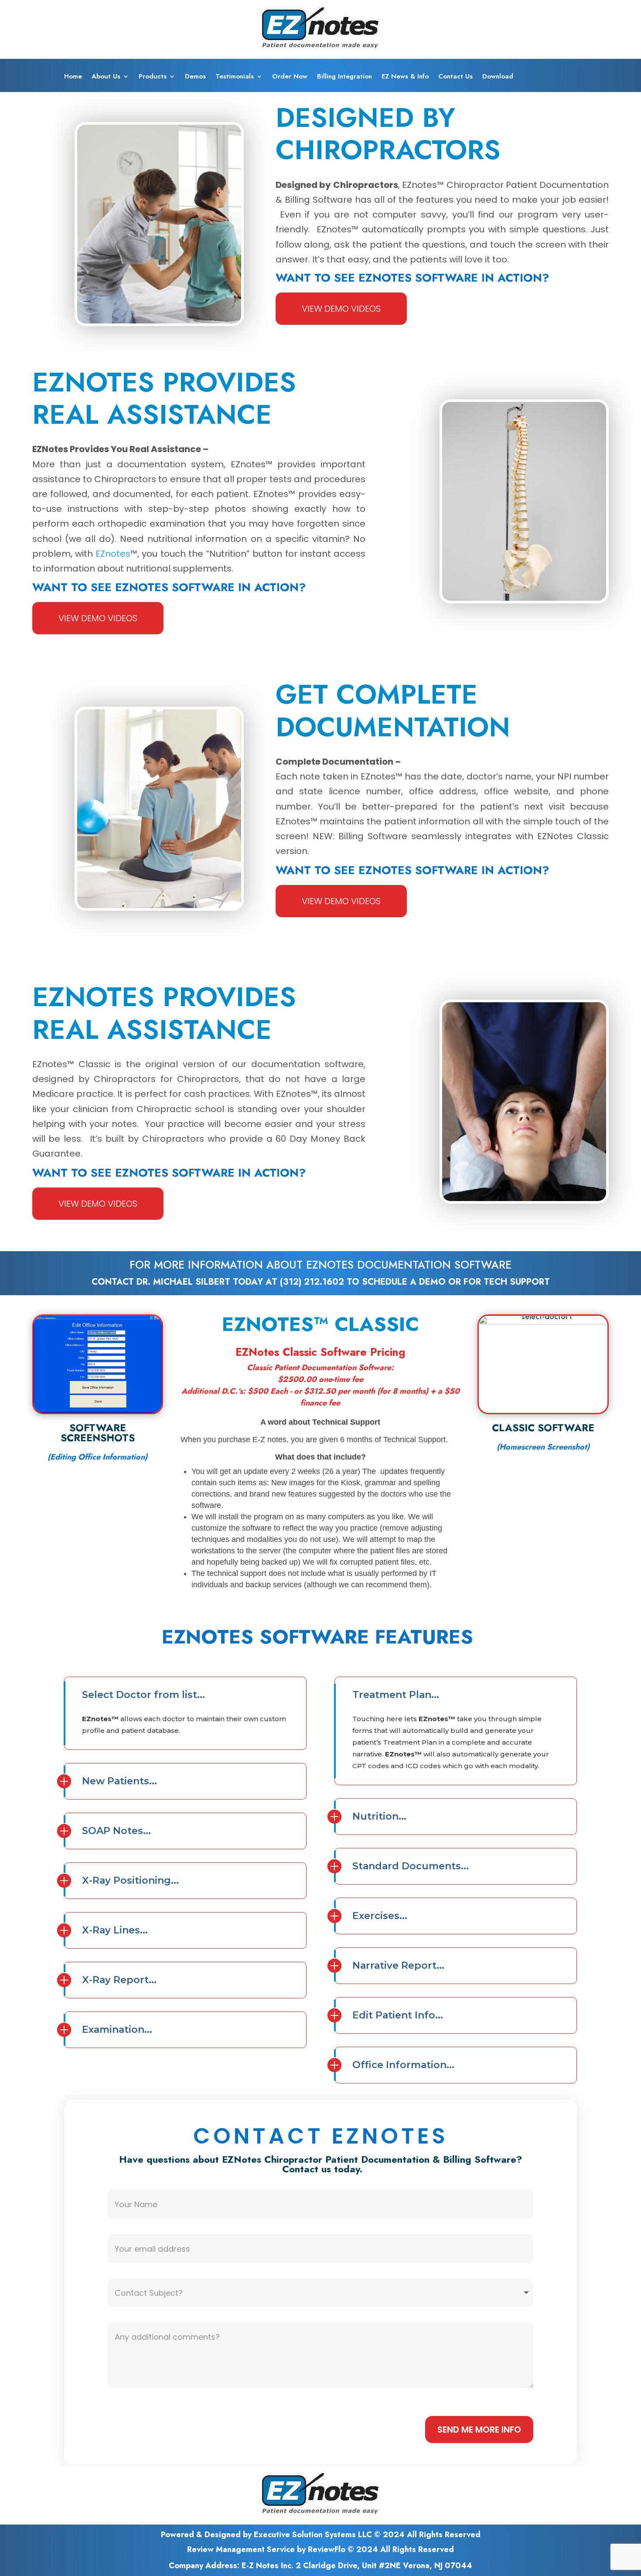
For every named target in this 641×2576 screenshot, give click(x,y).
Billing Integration (344, 77)
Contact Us (455, 77)
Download (498, 77)
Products (153, 77)
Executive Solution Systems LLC (313, 2535)
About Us (106, 77)
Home (73, 77)
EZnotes (113, 554)
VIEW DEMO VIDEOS (341, 309)
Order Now (290, 77)
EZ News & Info (405, 77)
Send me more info (479, 2430)
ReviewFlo (327, 2549)
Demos (195, 77)
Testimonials (235, 77)
